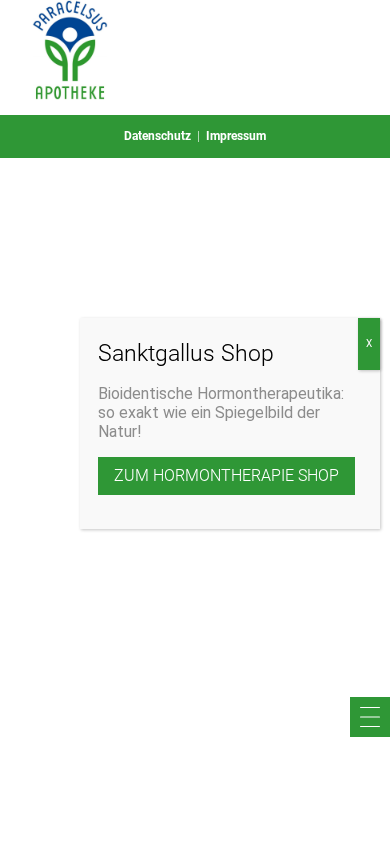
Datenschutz (157, 136)
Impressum (236, 136)
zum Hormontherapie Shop (226, 475)
